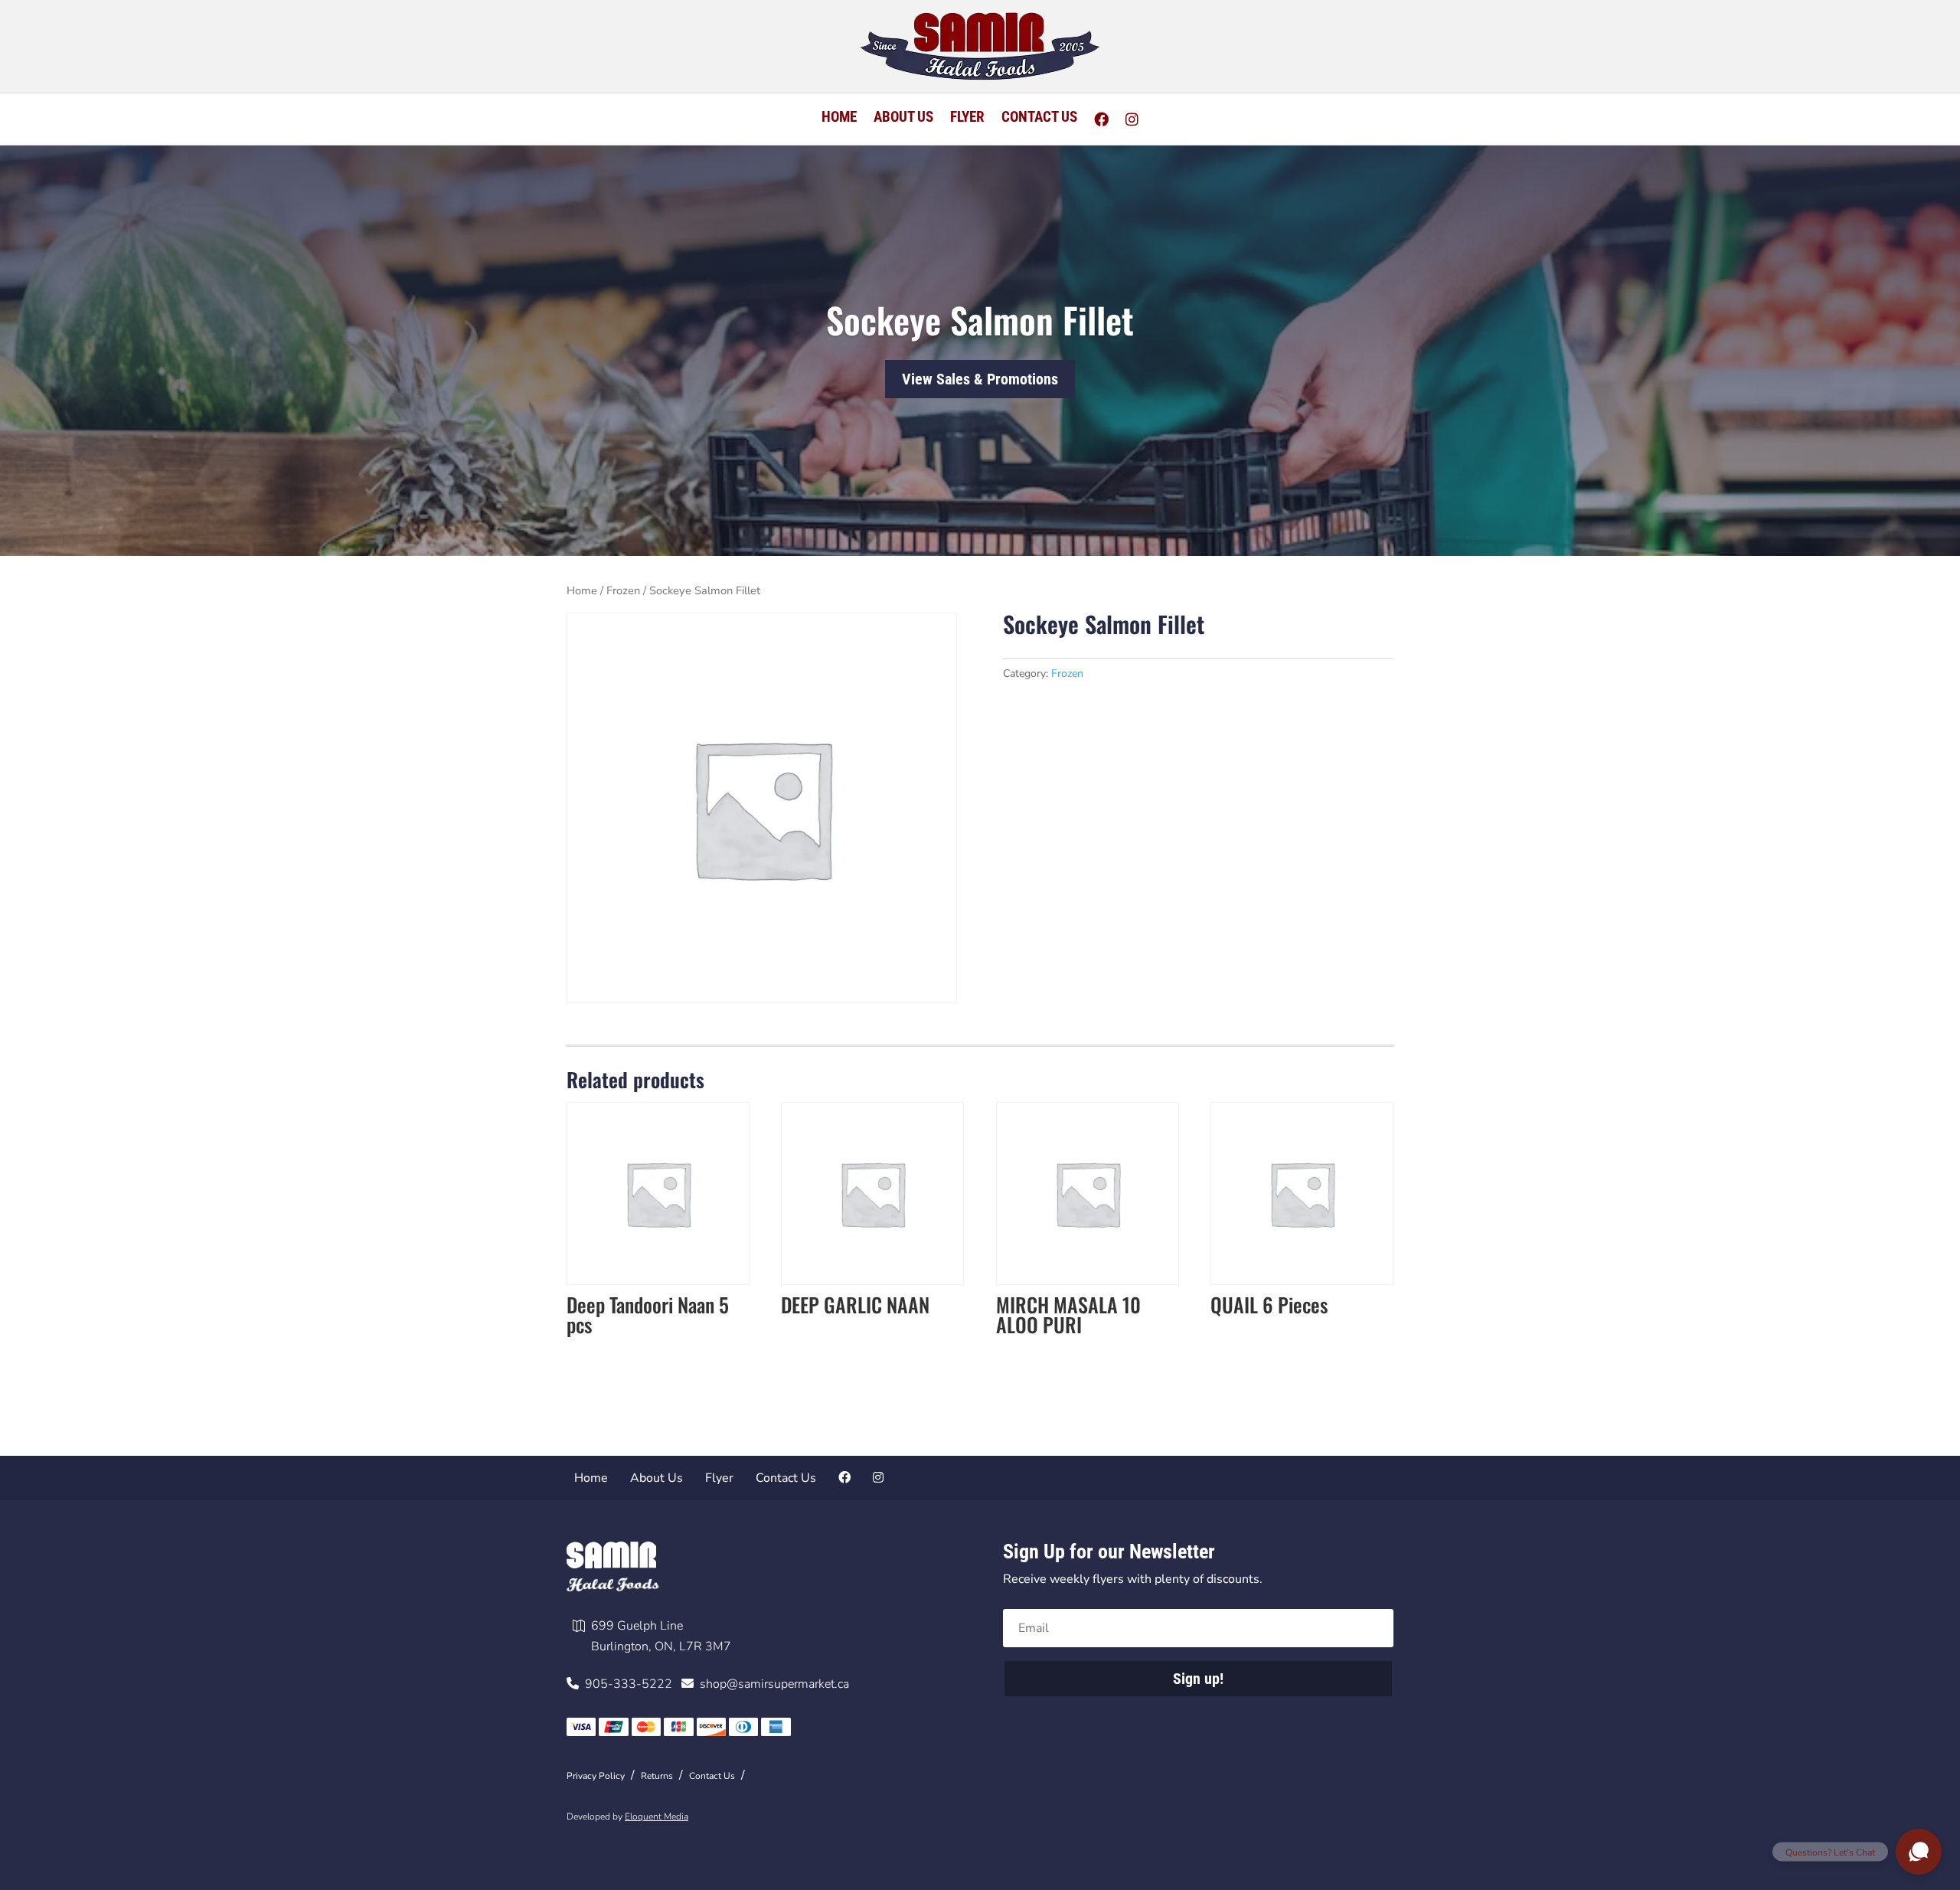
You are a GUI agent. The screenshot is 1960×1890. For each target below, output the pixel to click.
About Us (903, 119)
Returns (657, 1776)
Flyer (967, 119)
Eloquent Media (657, 1816)
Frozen (623, 590)
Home (839, 119)
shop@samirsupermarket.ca (771, 1684)
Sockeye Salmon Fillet (980, 320)
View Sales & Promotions (980, 380)
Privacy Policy (596, 1776)
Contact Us (1039, 119)
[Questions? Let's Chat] (1919, 1852)
